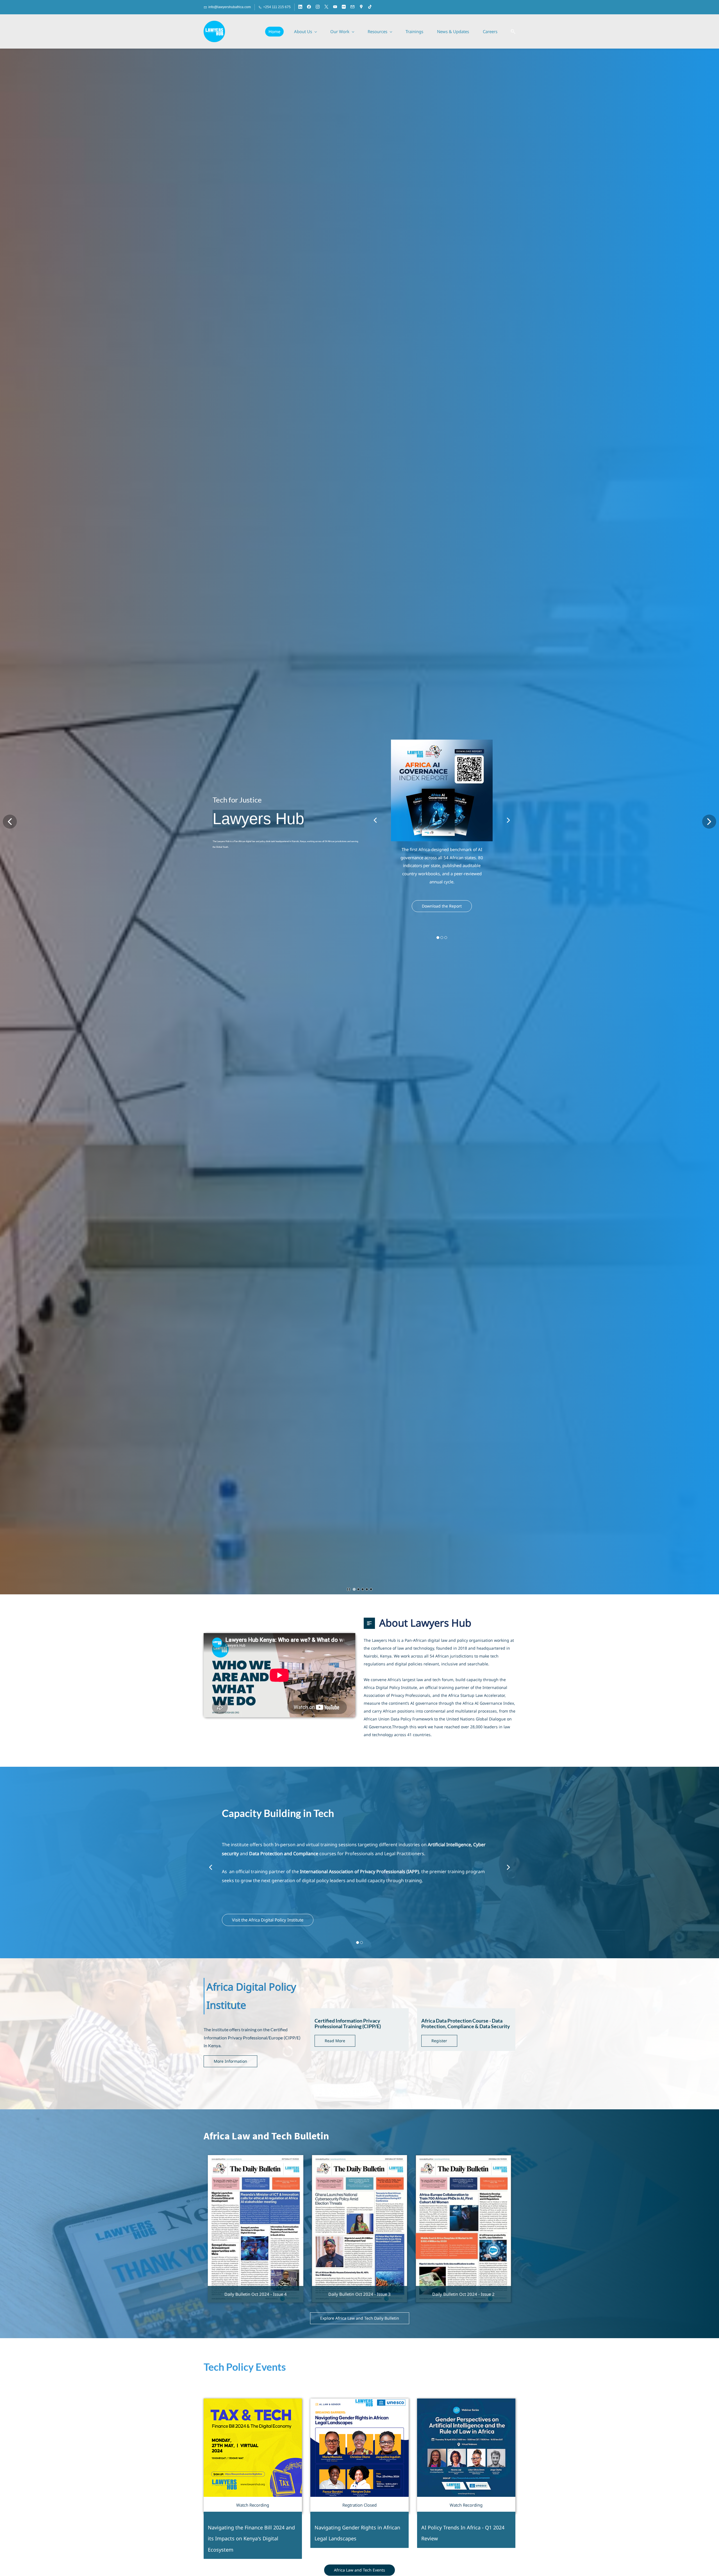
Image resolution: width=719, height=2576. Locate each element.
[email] (352, 7)
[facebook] (309, 7)
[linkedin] (300, 7)
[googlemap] (361, 7)
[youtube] (335, 7)
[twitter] (326, 7)
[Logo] (214, 31)
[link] (442, 755)
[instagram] (318, 7)
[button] (511, 32)
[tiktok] (370, 7)
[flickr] (344, 7)
